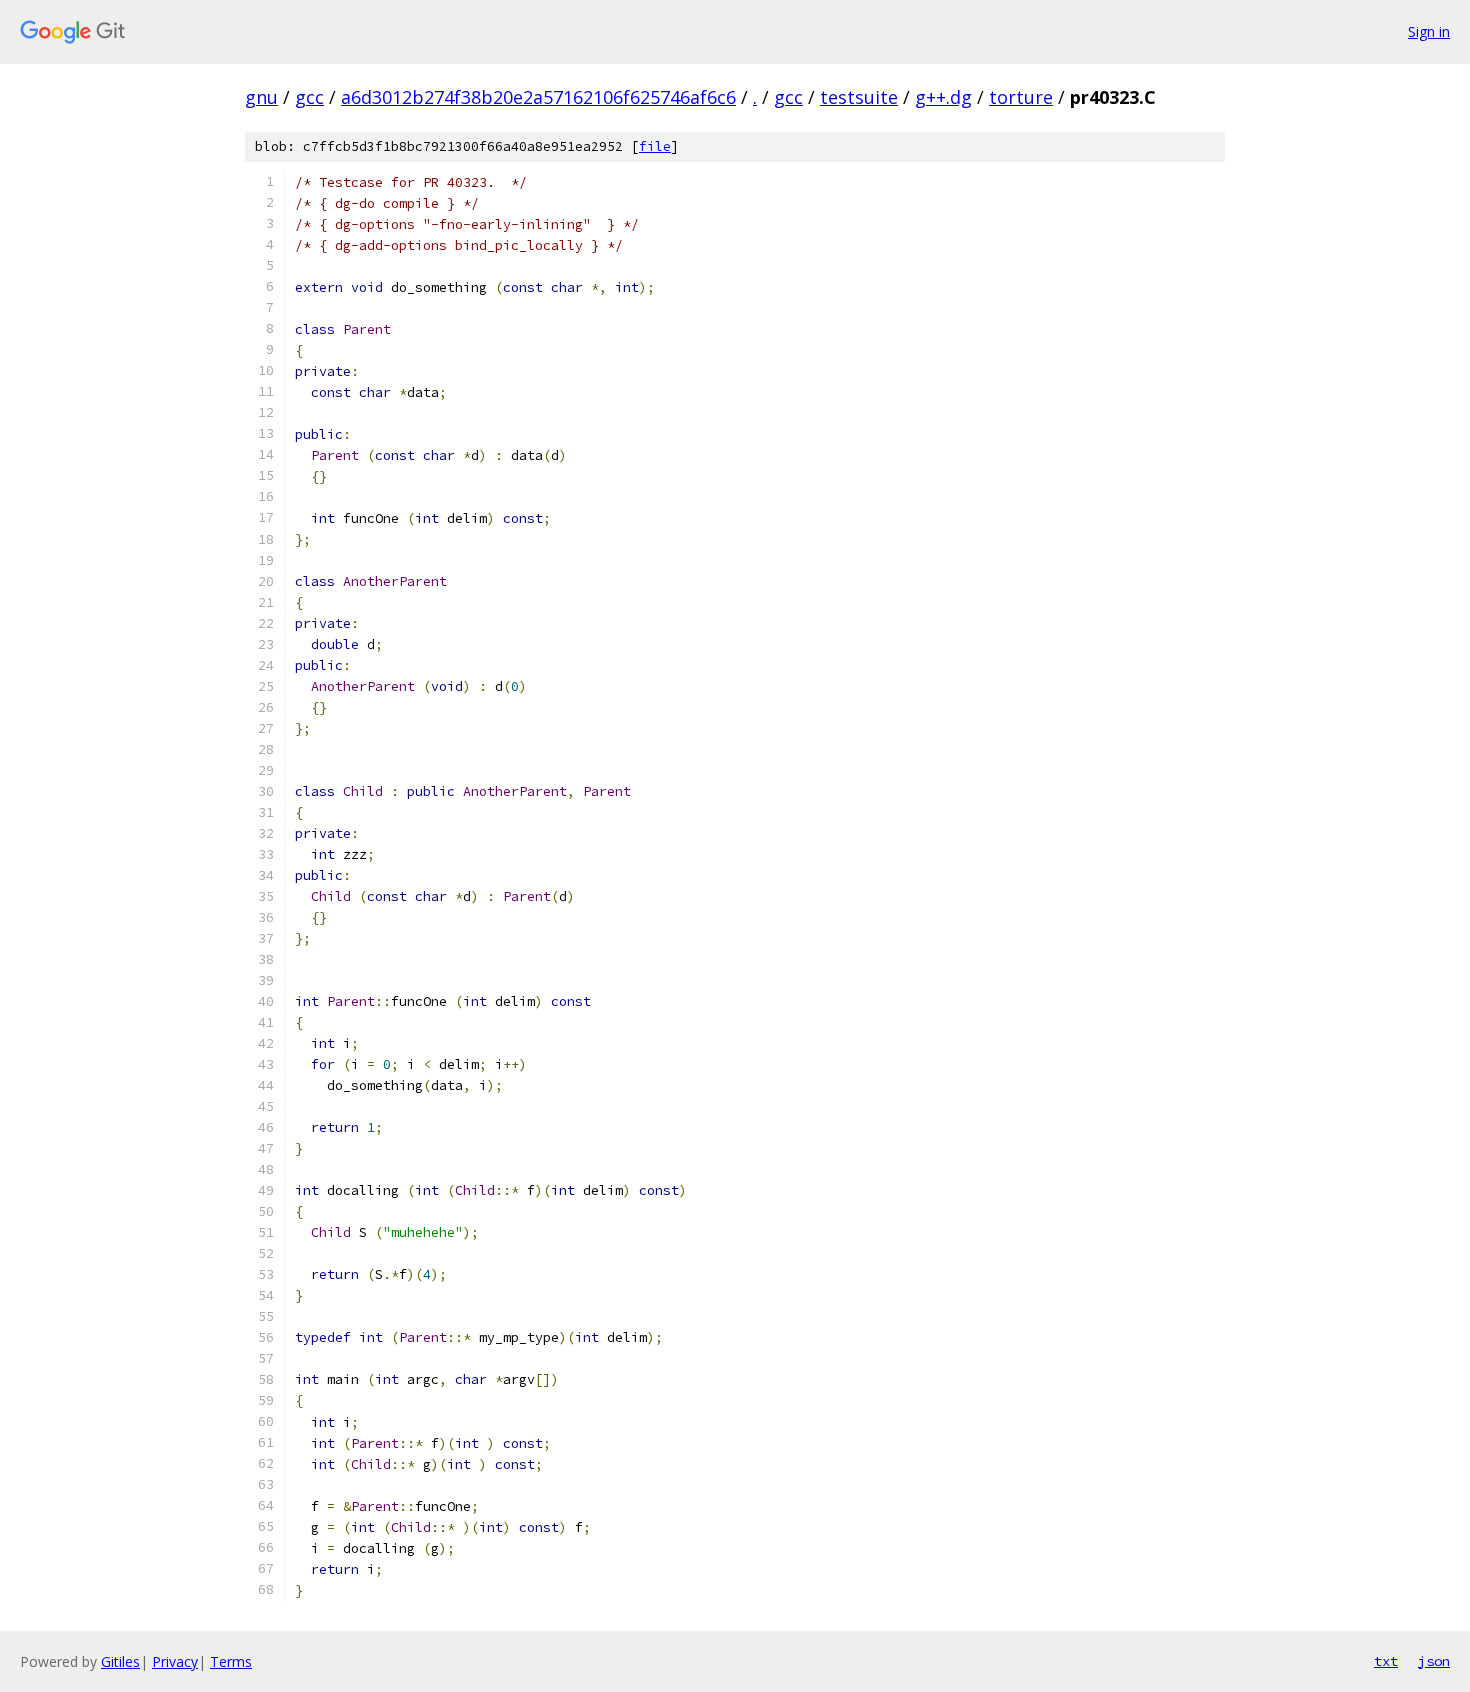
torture (1021, 97)
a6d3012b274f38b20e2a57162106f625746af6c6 (538, 97)
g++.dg (943, 97)
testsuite (859, 97)
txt (1386, 1661)
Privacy (175, 1661)
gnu (261, 97)
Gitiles (120, 1661)
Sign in (1429, 31)
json (1434, 1661)
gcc (309, 97)
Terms (231, 1661)
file (655, 146)
